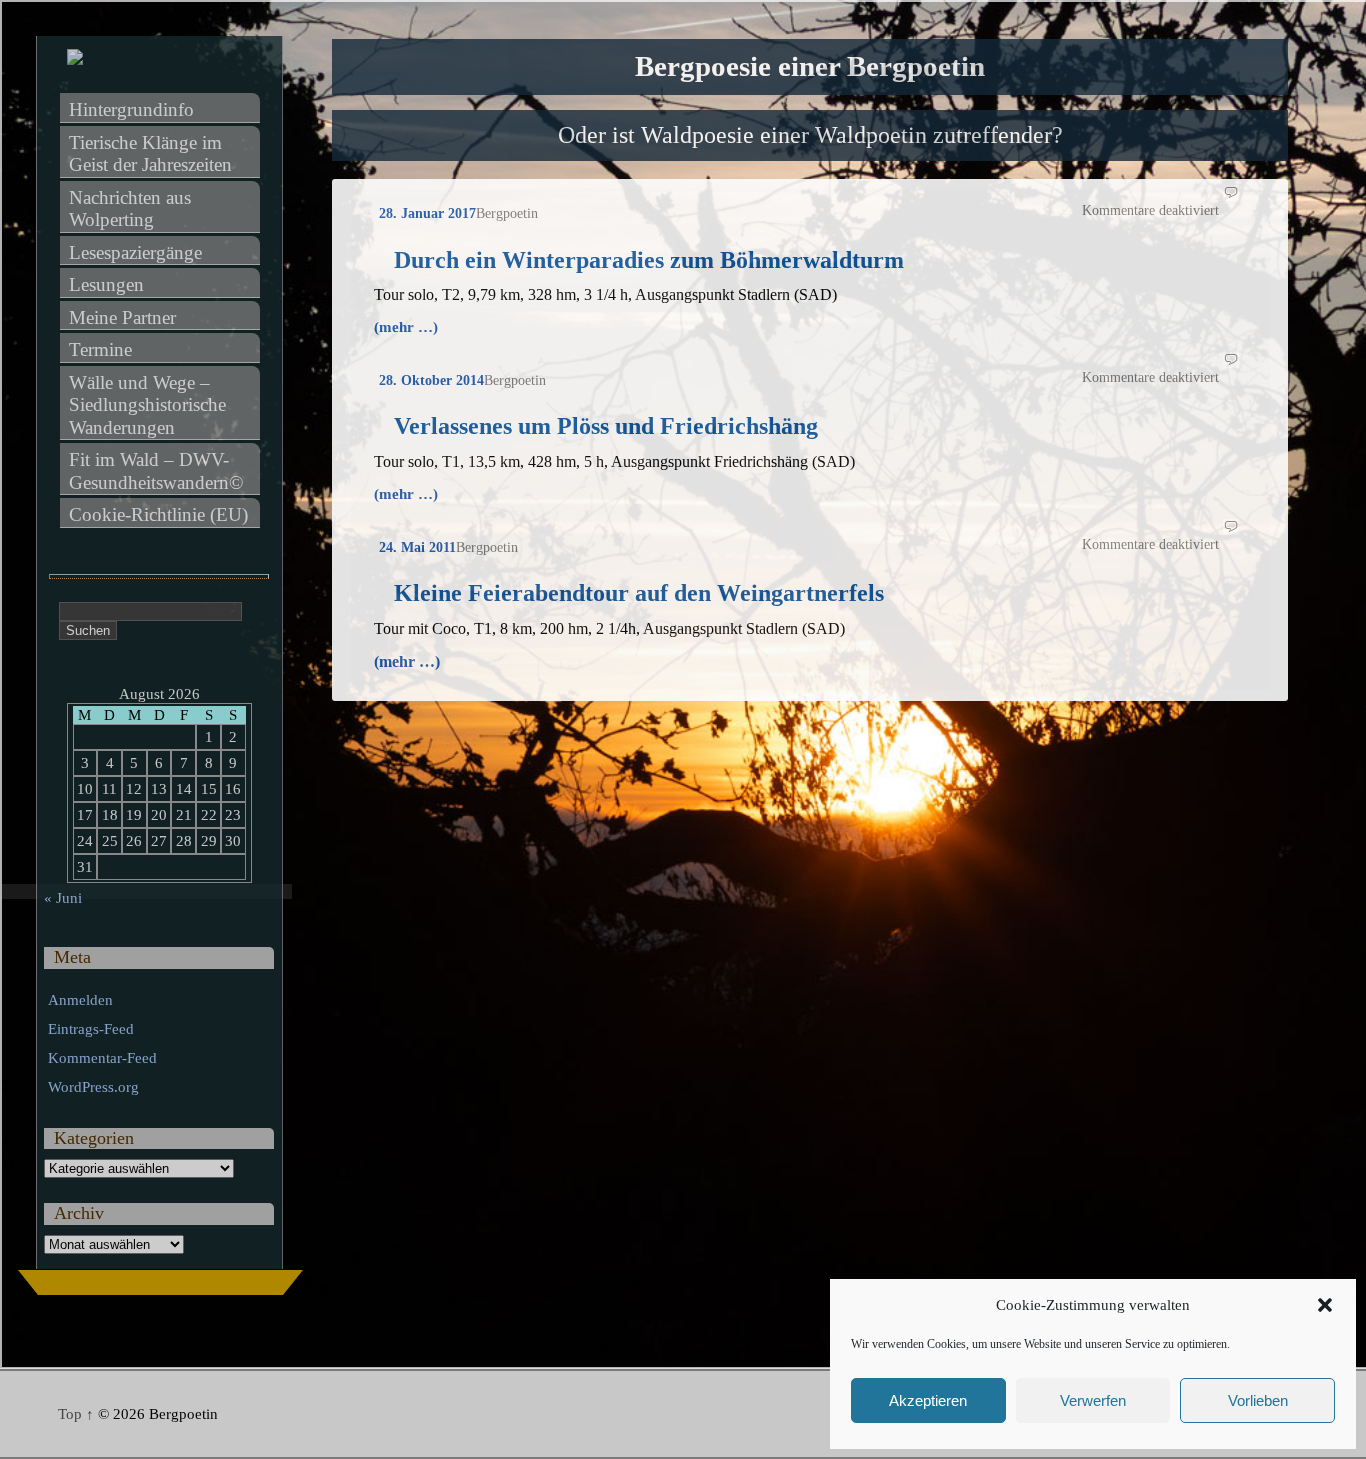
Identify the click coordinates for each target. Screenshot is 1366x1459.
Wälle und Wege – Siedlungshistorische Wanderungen (150, 405)
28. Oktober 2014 (431, 380)
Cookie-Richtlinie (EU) (158, 514)
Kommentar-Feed (102, 1058)
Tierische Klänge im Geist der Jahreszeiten (150, 154)
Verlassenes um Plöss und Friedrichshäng (606, 426)
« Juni (63, 898)
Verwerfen (1093, 1400)
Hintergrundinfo (131, 109)
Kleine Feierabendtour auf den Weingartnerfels (639, 593)
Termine (100, 349)
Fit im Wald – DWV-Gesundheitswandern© (156, 471)
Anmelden (80, 1000)
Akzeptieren (928, 1400)
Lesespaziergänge (135, 252)
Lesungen (106, 284)
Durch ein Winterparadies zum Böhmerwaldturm (649, 260)
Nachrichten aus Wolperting (132, 209)
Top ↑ (76, 1414)
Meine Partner (122, 317)
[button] (1325, 1305)
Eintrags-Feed (91, 1029)
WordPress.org (93, 1087)
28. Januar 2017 (427, 213)
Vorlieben (1258, 1400)
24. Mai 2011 (417, 547)
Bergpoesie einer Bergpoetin (810, 66)
